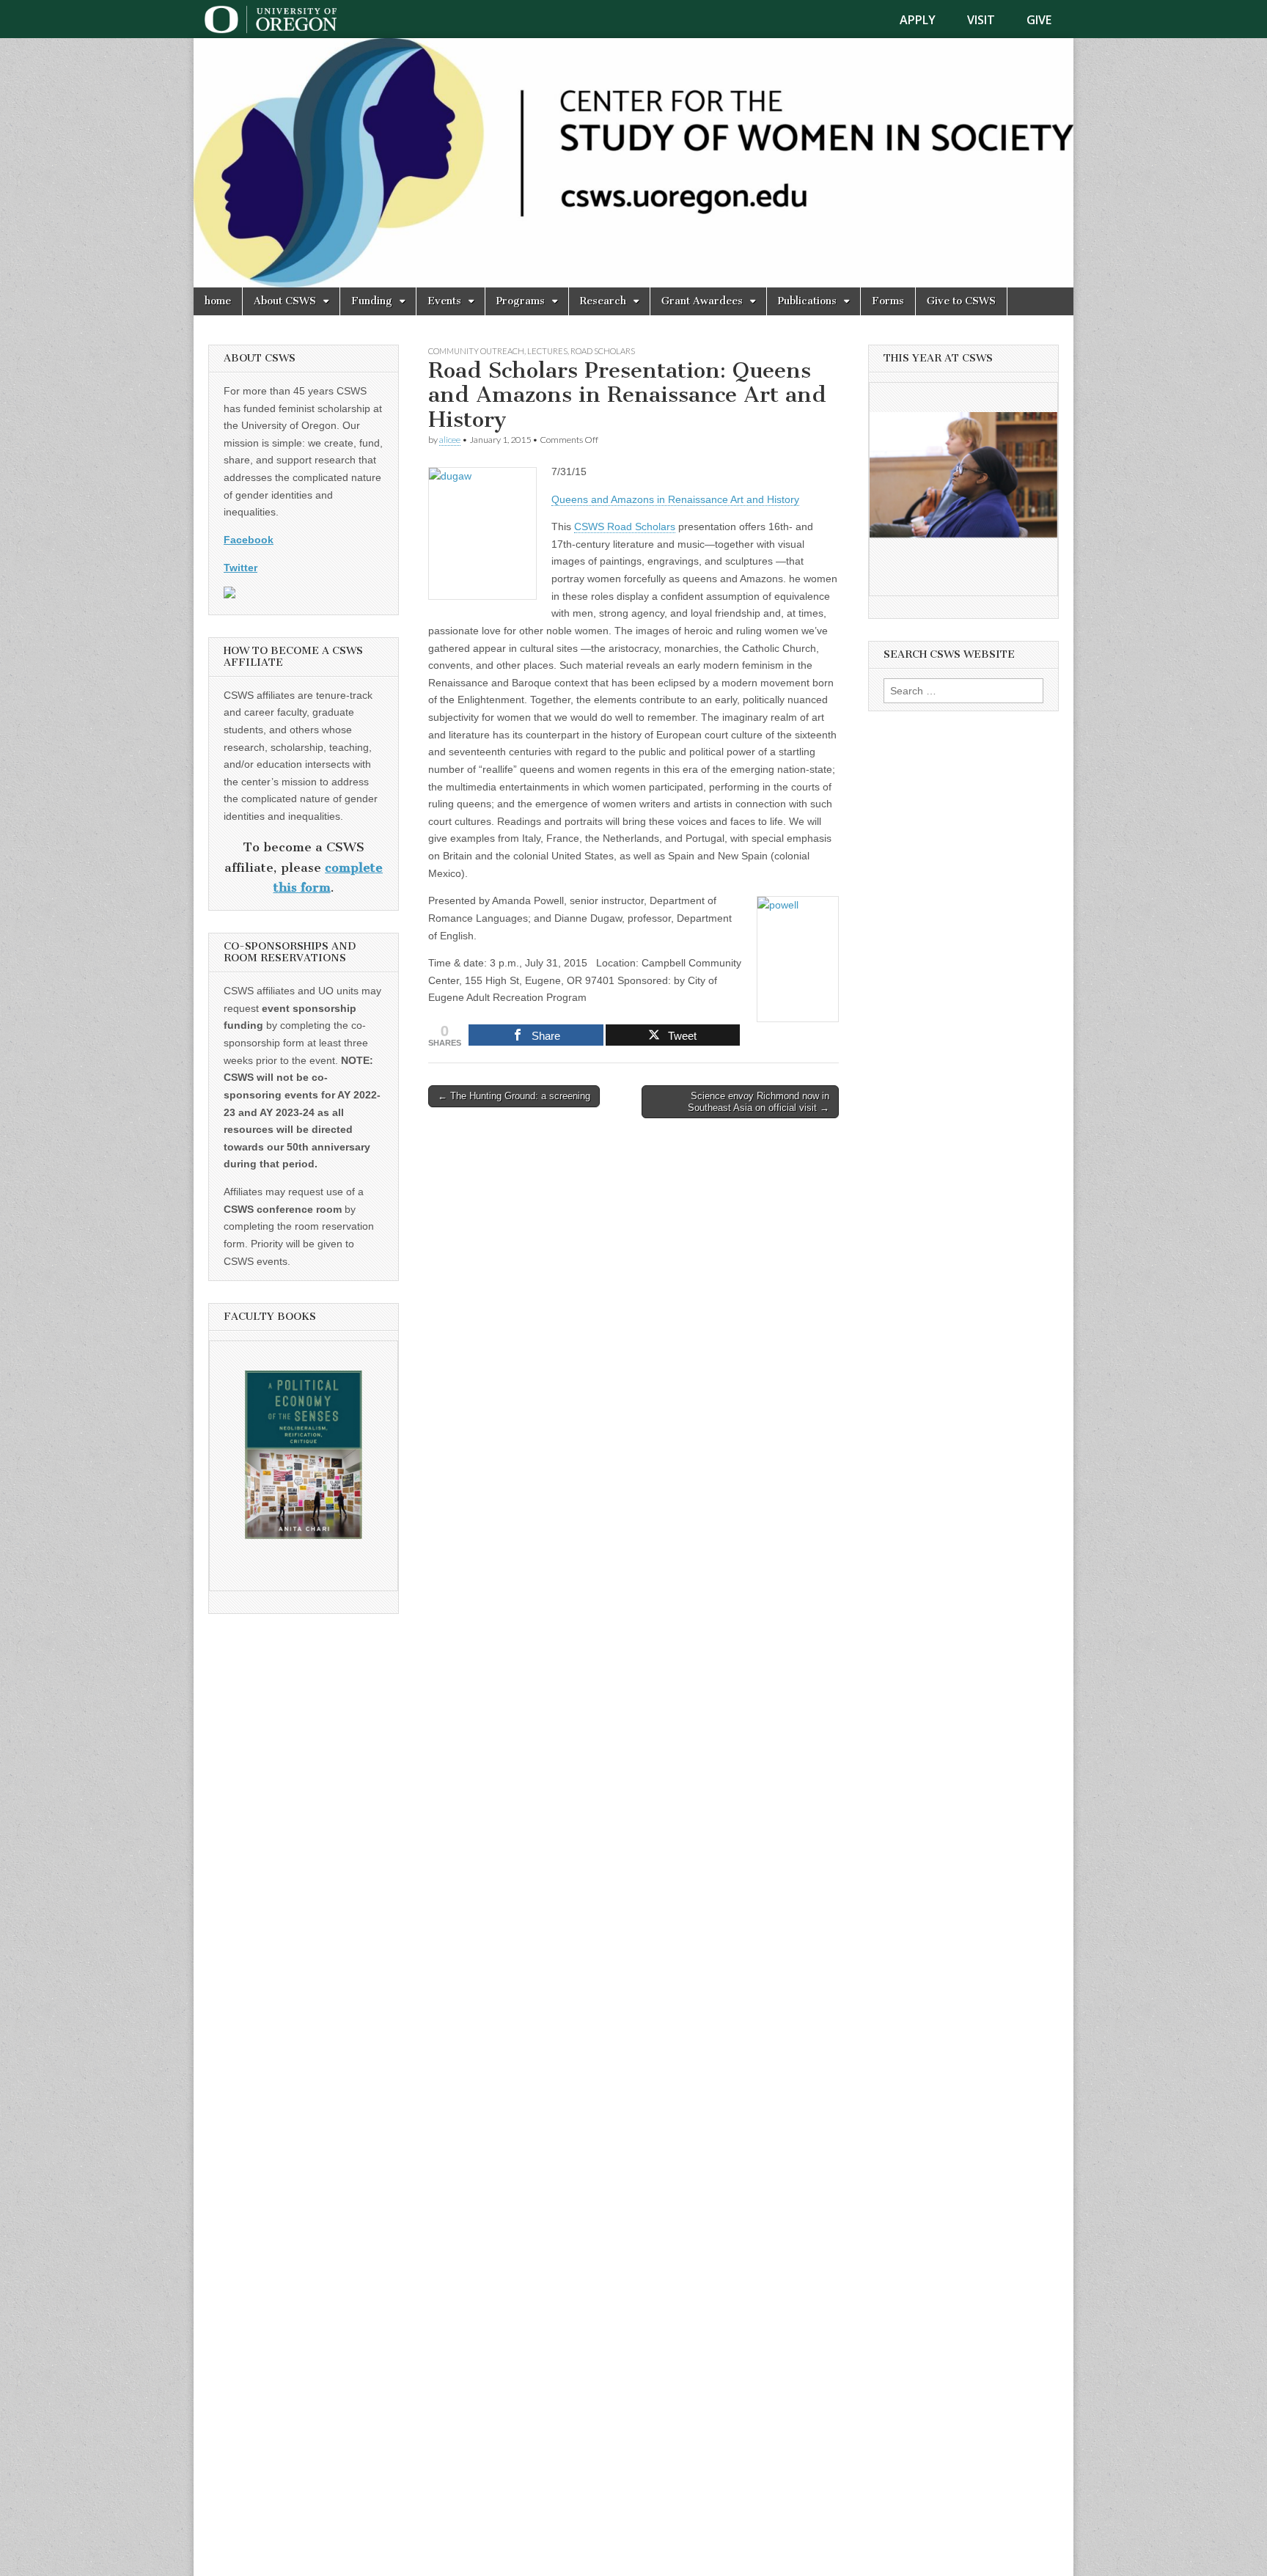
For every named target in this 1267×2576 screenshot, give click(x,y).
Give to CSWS (961, 301)
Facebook (249, 540)
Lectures (547, 351)
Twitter (240, 568)
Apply (918, 20)
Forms (888, 301)
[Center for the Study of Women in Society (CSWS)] (633, 163)
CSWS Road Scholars (625, 526)
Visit (981, 20)
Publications (807, 301)
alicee (450, 440)
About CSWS (285, 301)
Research (603, 301)
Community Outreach (476, 351)
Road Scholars (603, 351)
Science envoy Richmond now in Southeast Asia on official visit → (759, 1102)
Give (1039, 20)
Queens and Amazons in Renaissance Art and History (675, 499)
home (218, 301)
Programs (521, 301)
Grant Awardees (702, 301)
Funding (372, 301)
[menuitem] (926, 20)
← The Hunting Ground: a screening (514, 1096)
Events (444, 301)
